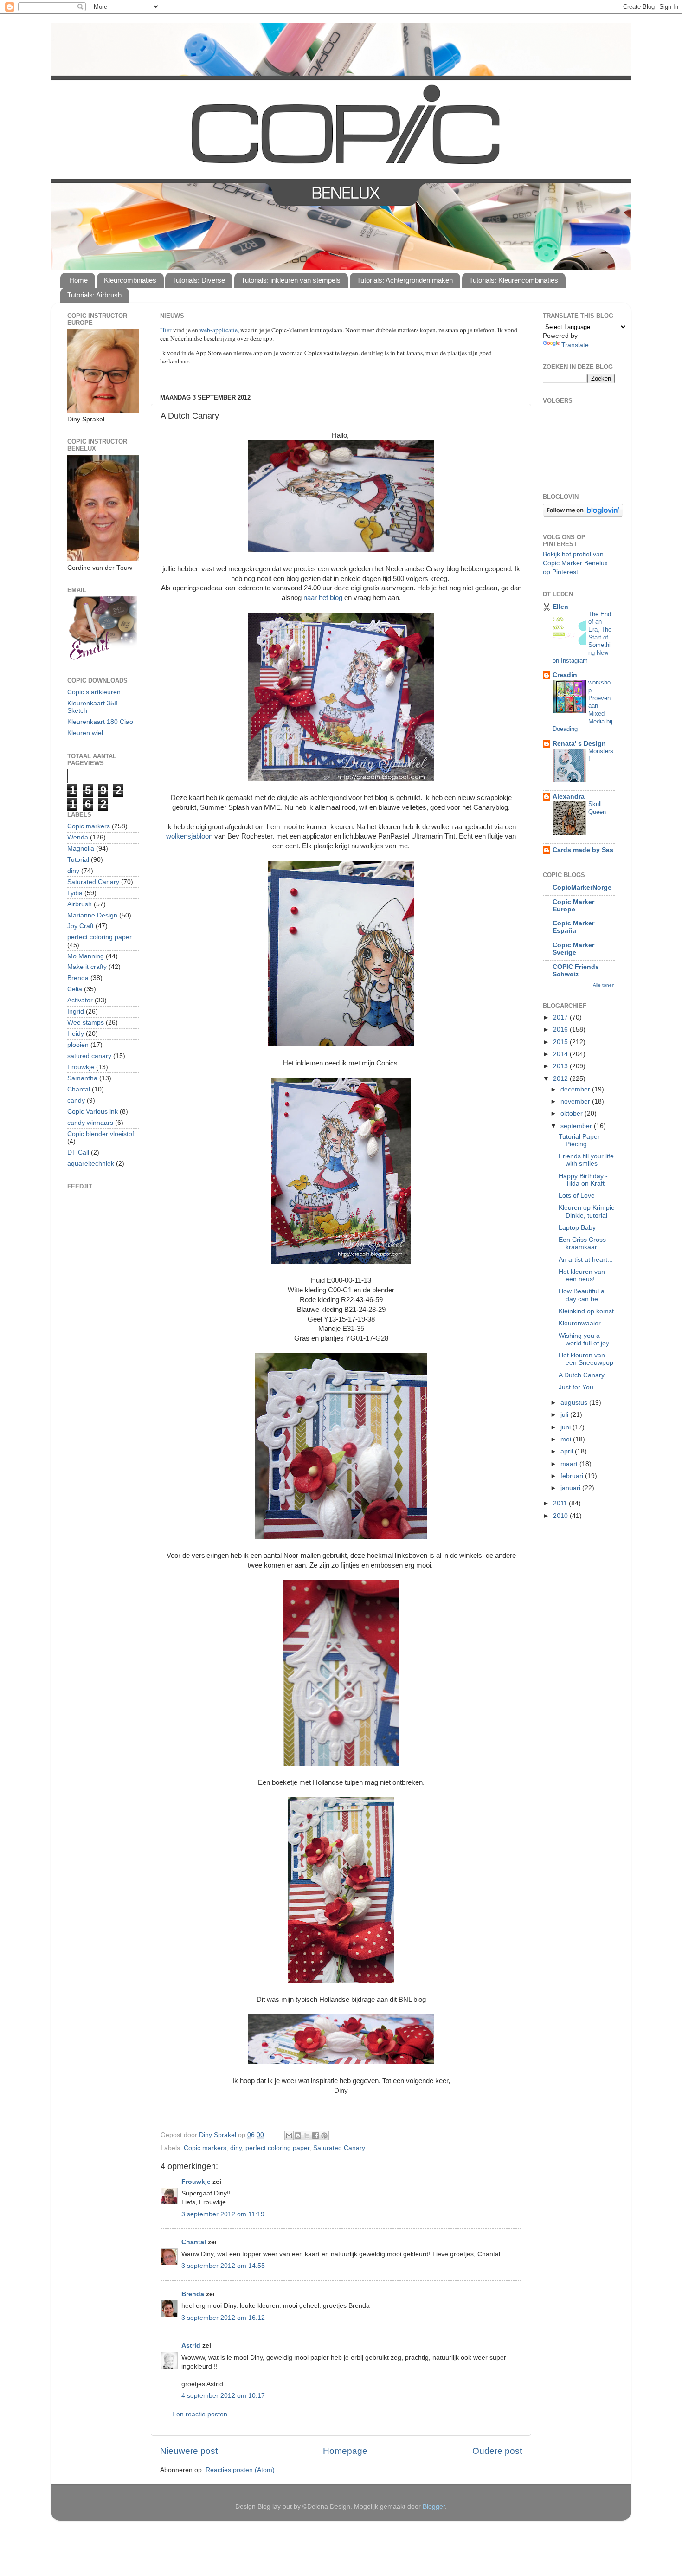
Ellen (560, 607)
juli (565, 1415)
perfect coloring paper (277, 2148)
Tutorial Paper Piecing (579, 1140)
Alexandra (569, 797)
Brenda (193, 2294)
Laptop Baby (577, 1228)
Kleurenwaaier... (582, 1323)
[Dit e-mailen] (289, 2136)
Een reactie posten (200, 2414)
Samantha (82, 1078)
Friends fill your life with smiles (586, 1160)
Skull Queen (597, 808)
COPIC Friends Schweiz (576, 971)
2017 (561, 1017)
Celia (75, 989)
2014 (561, 1054)
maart (570, 1464)
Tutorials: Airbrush (94, 295)
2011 (561, 1503)
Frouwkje (196, 2182)
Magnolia (81, 849)
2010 (561, 1516)
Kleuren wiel (85, 733)
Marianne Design (92, 915)
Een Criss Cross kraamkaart (582, 1243)
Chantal (194, 2242)
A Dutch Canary (582, 1375)
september (577, 1126)
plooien (78, 1045)
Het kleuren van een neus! (582, 1275)
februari (573, 1476)
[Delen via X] (307, 2136)
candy (76, 1101)
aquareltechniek (91, 1164)
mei (567, 1439)
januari (571, 1488)
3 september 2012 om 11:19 (223, 2214)
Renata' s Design (579, 744)
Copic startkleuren (94, 692)
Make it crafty (87, 967)
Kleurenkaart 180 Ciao (100, 722)
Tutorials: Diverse (199, 280)
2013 (561, 1066)
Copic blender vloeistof (101, 1134)
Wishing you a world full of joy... (586, 1340)
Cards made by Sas (583, 850)
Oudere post (497, 2451)
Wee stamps (86, 1023)
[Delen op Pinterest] (324, 2136)
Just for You (576, 1387)
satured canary (89, 1056)
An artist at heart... (586, 1260)
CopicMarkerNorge (582, 888)
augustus (575, 1403)
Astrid (191, 2346)
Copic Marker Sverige (573, 949)
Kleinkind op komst (586, 1311)
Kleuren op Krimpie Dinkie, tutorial (587, 1211)
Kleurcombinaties (130, 280)
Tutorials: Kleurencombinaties (514, 280)
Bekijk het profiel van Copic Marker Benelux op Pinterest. (575, 563)
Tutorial (78, 860)
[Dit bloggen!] (298, 2136)
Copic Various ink (93, 1112)
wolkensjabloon (189, 836)
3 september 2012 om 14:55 (223, 2266)
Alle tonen (604, 985)
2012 (561, 1079)
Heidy (76, 1034)
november (576, 1101)
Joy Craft (80, 926)
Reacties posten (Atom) (240, 2470)
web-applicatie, (219, 330)
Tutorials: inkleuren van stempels (291, 280)
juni (566, 1427)
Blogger (434, 2507)
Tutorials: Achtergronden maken (405, 280)
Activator (80, 1000)
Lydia (75, 893)
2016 (561, 1030)
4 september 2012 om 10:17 (223, 2396)
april (568, 1451)
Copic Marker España (573, 927)
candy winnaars (90, 1123)
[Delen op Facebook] (315, 2136)
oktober (573, 1114)
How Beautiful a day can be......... (587, 1295)
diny (236, 2148)
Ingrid (76, 1011)
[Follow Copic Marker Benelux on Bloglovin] (583, 515)
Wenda (78, 837)
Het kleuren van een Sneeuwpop (586, 1359)
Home (78, 280)
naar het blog (324, 598)
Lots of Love (577, 1196)
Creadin (565, 675)
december (576, 1089)
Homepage (345, 2451)
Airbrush (80, 904)
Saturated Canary (339, 2148)
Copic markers (205, 2148)
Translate (575, 345)
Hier (167, 330)
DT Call (78, 1152)
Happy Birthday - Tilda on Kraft (583, 1180)
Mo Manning (86, 956)
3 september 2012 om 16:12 (223, 2318)
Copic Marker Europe (573, 906)
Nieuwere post (189, 2451)
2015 (561, 1042)
